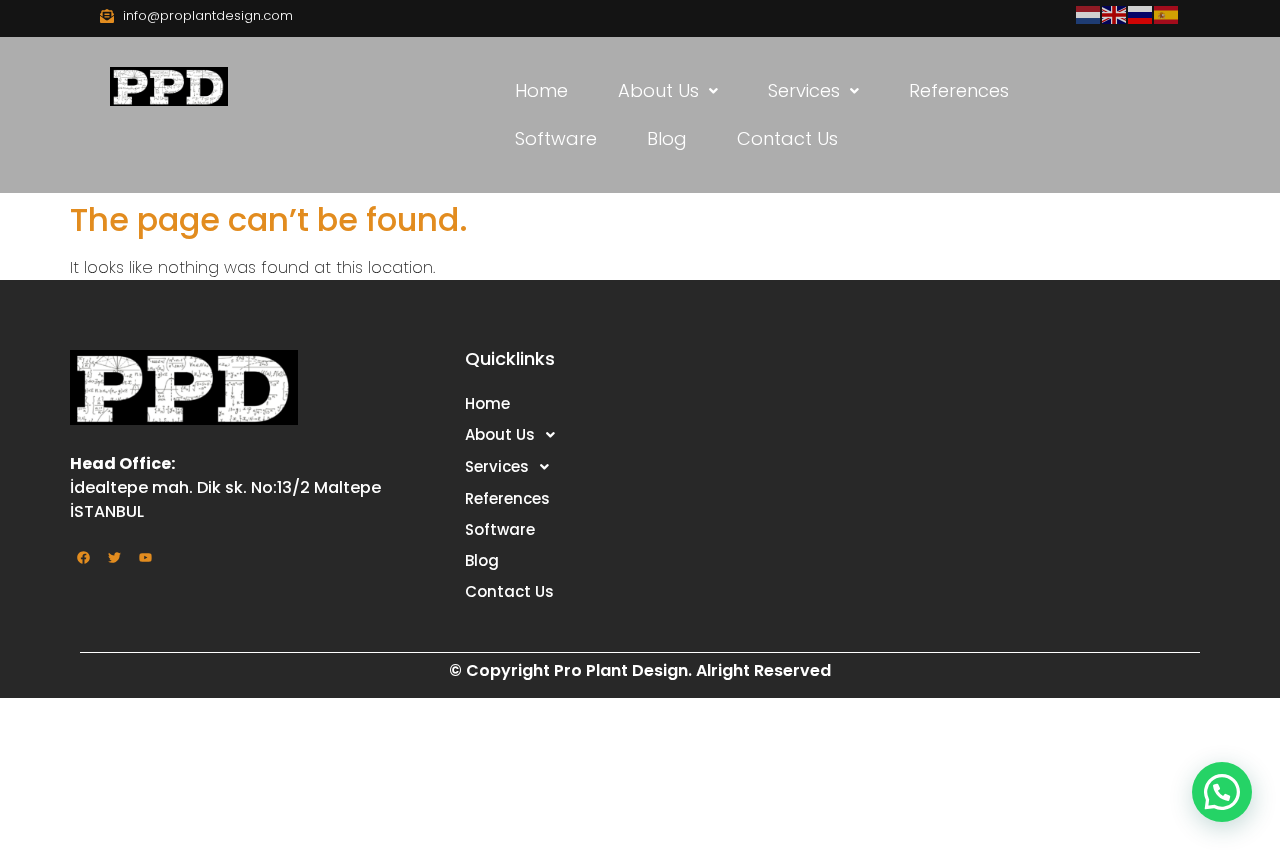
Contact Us (787, 138)
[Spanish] (1167, 13)
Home (541, 90)
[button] (668, 91)
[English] (1115, 13)
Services (804, 90)
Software (556, 138)
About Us (658, 90)
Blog (667, 138)
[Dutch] (1089, 13)
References (959, 90)
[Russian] (1141, 13)
